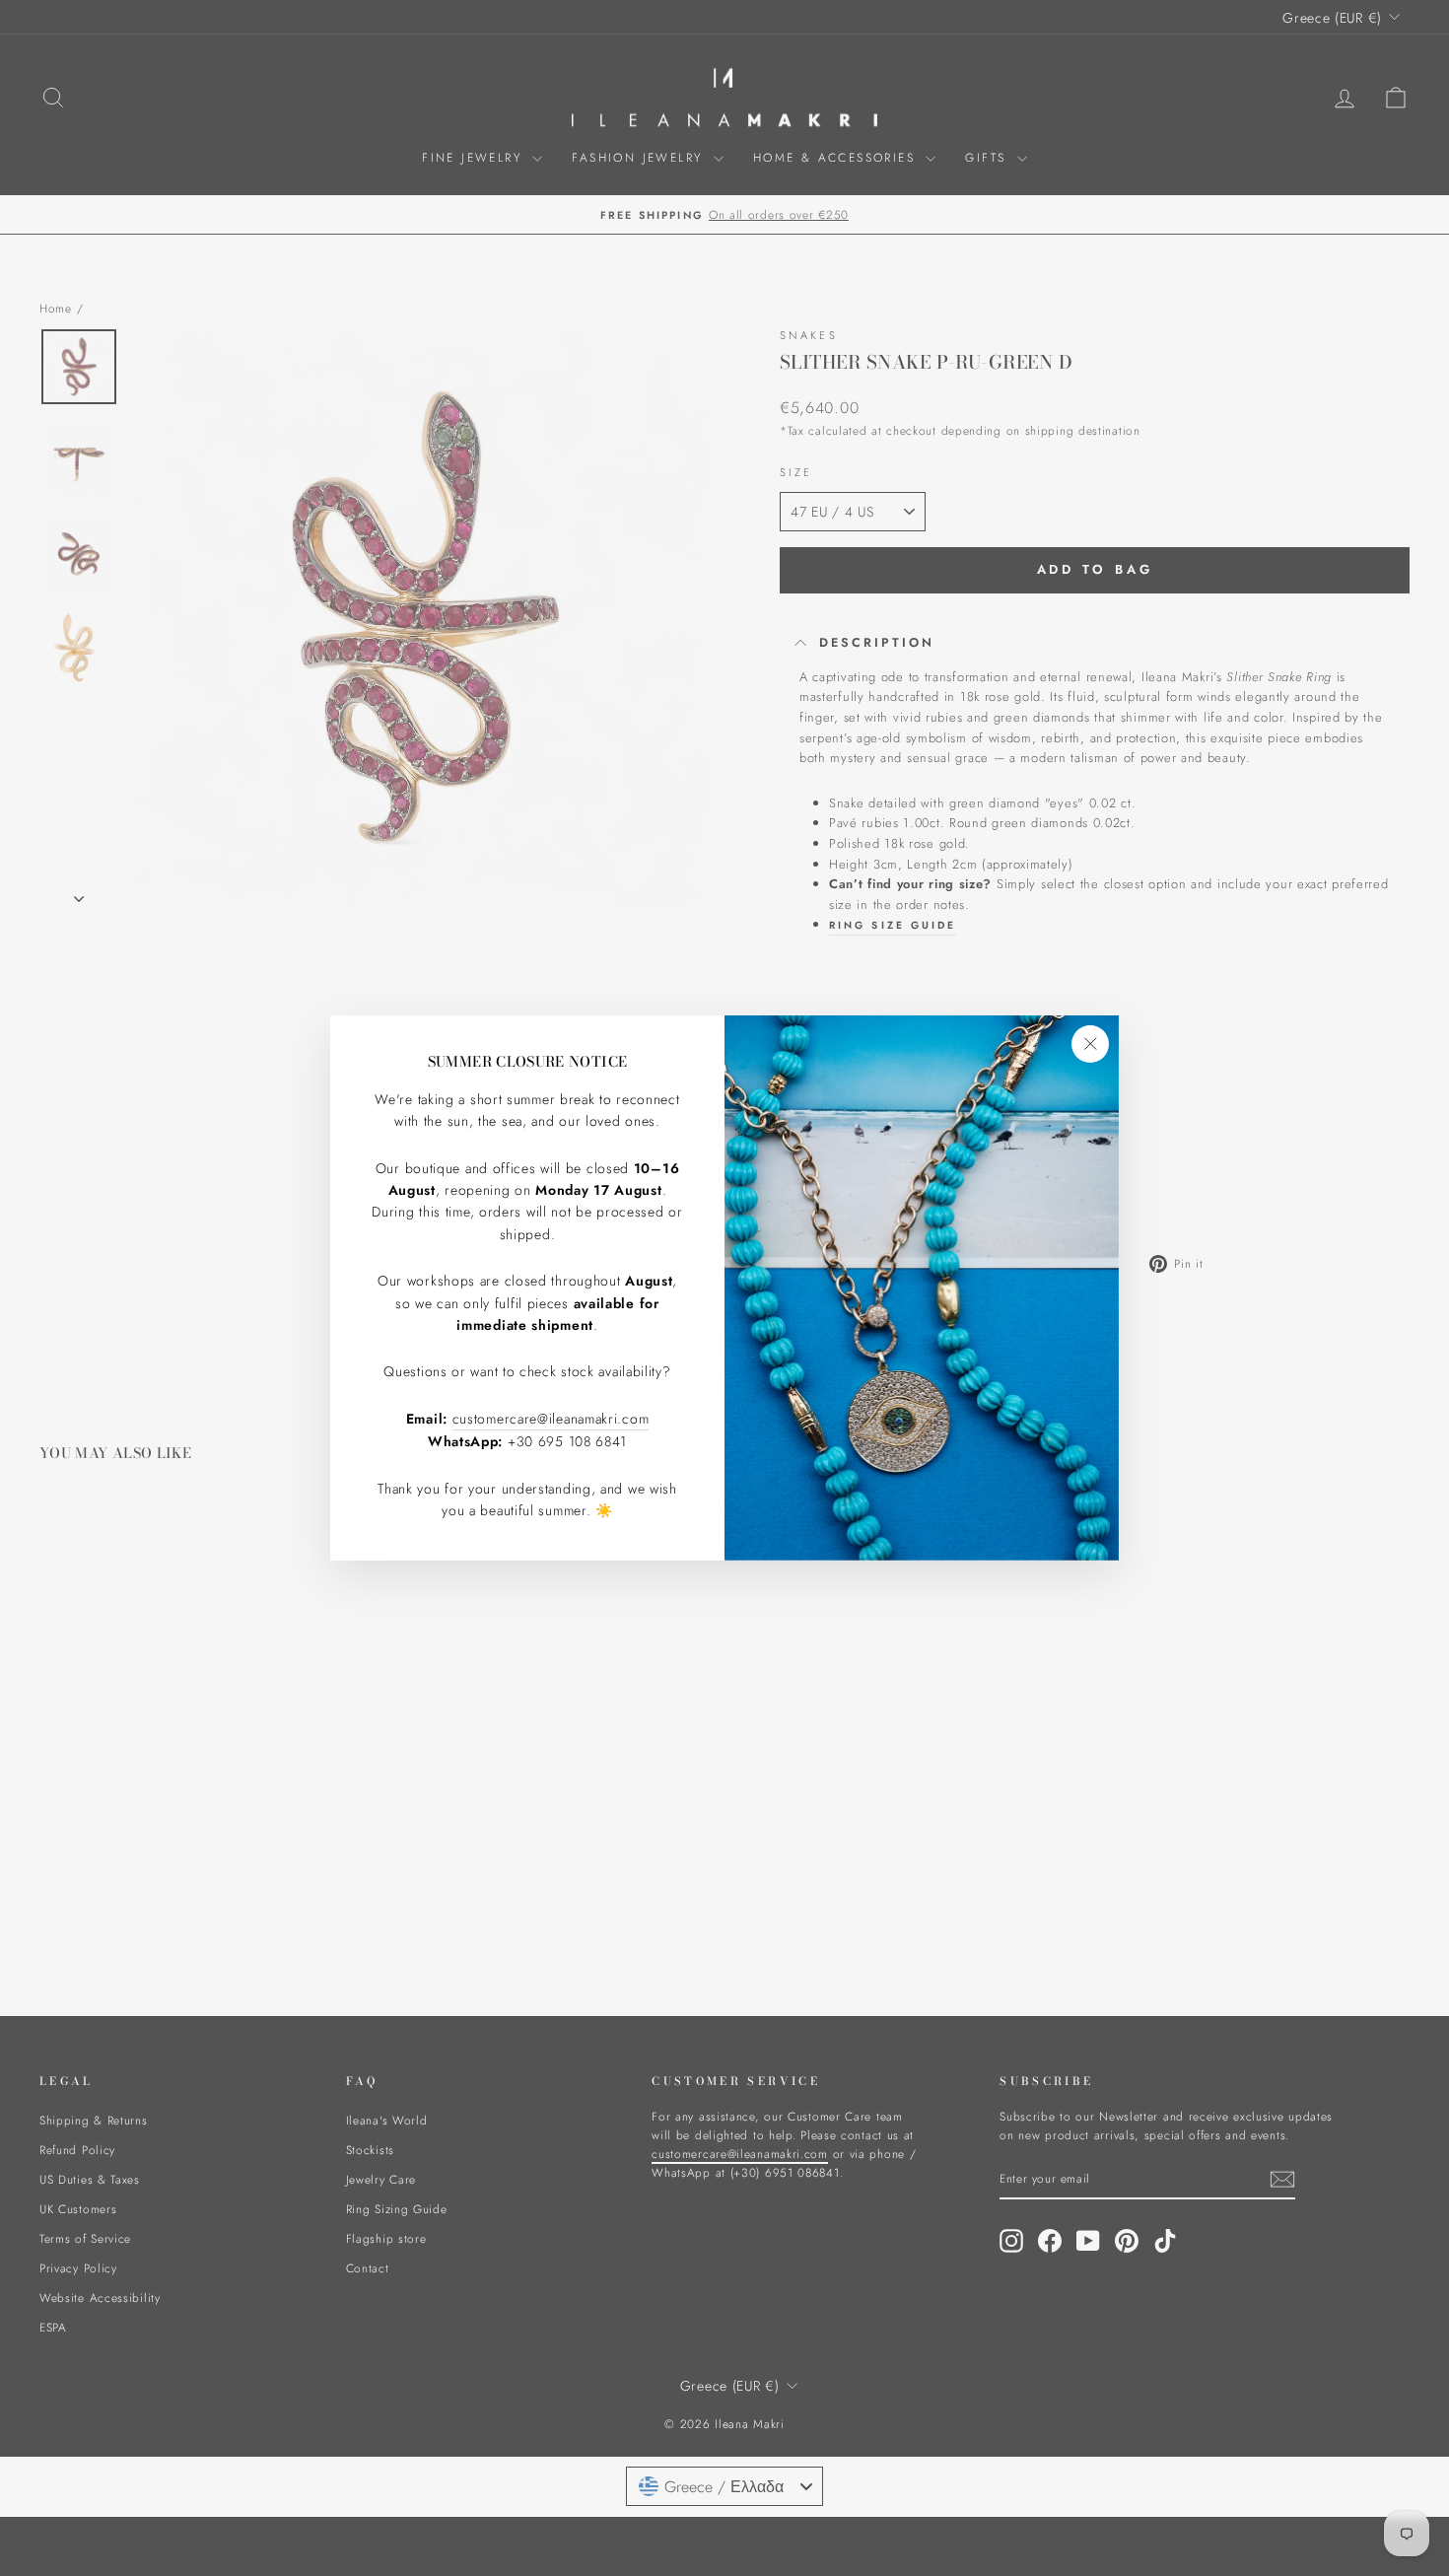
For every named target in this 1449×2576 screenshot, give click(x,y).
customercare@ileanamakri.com (551, 1419)
